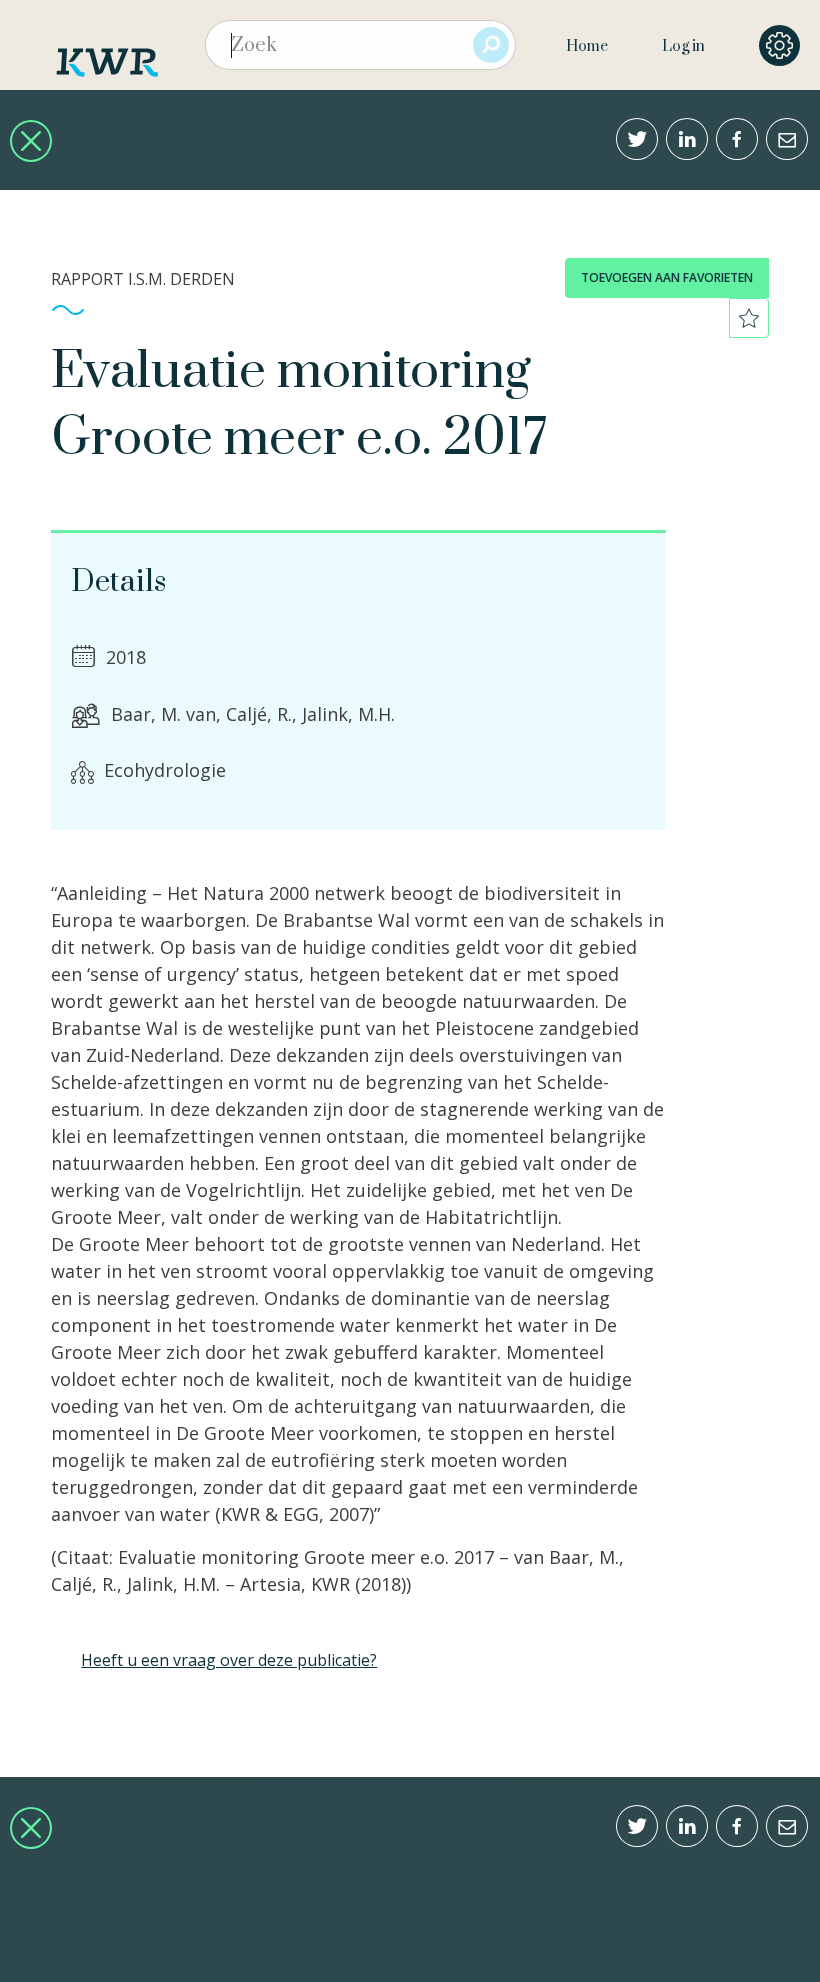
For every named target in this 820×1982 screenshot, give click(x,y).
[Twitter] (637, 139)
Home (587, 46)
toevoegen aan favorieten (667, 277)
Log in (683, 46)
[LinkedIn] (687, 139)
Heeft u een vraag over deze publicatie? (229, 1660)
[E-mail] (787, 139)
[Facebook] (737, 139)
